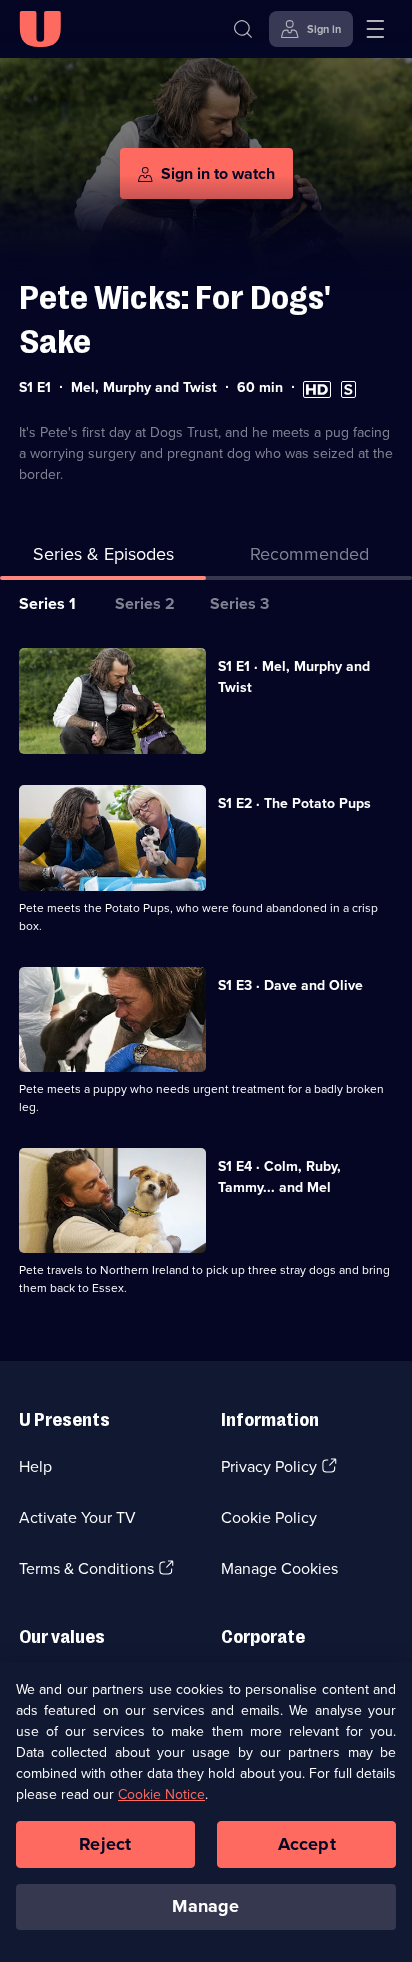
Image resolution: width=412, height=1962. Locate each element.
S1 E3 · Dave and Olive (290, 985)
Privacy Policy (269, 1466)
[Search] (243, 29)
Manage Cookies (279, 1568)
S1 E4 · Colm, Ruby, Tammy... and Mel (279, 1177)
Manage (205, 1906)
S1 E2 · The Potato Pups (294, 803)
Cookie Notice (161, 1794)
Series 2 (145, 603)
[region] (206, 1812)
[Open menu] (375, 29)
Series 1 (47, 603)
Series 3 (239, 603)
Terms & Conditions (86, 1568)
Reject (105, 1844)
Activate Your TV (77, 1517)
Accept (307, 1844)
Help (35, 1466)
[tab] (309, 558)
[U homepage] (40, 29)
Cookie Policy (269, 1517)
